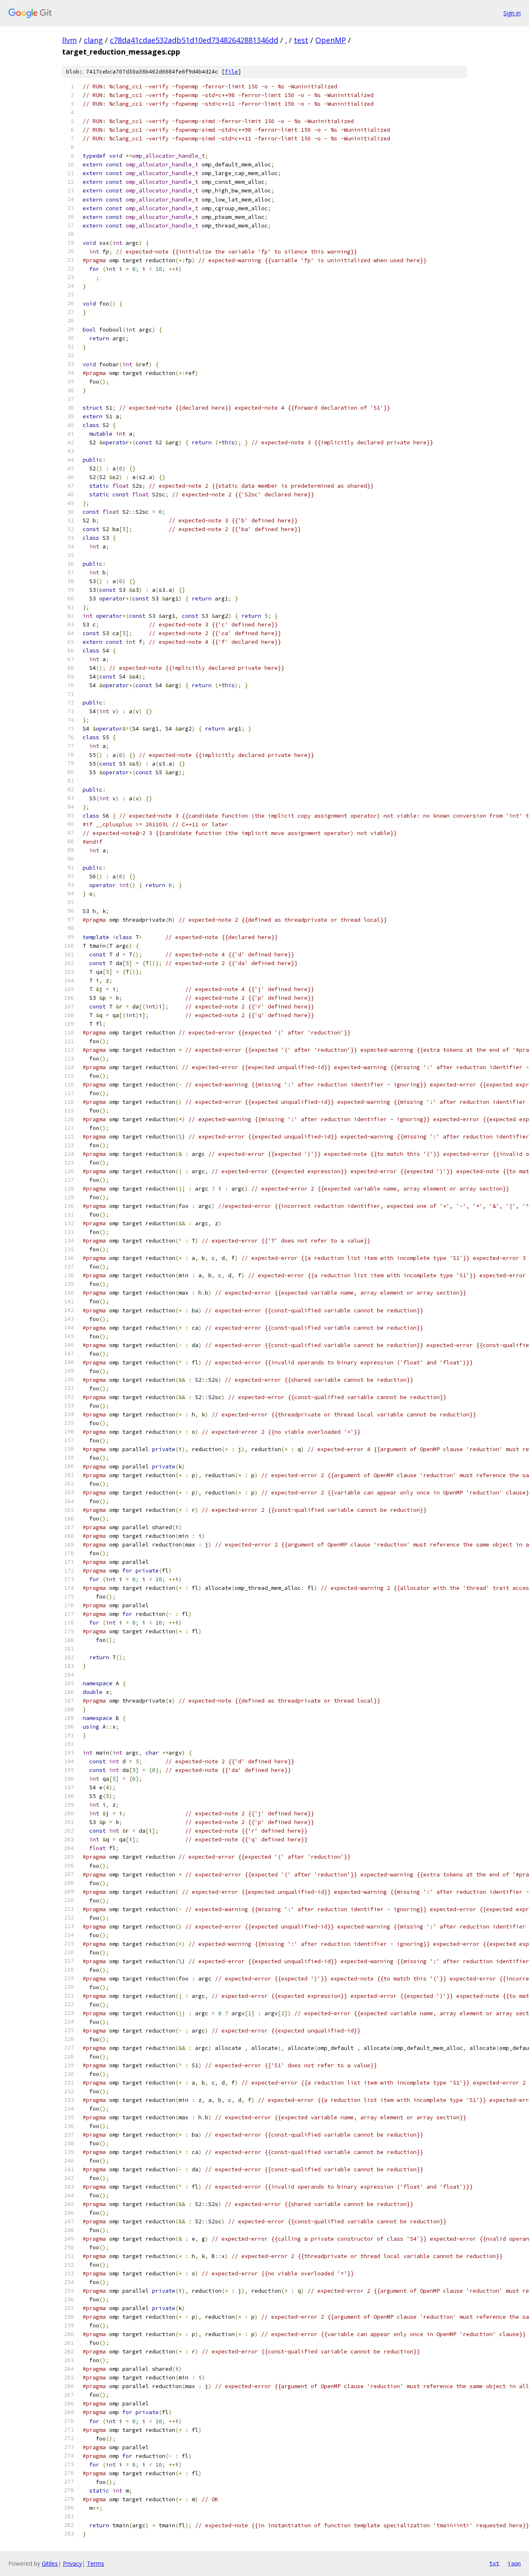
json (514, 2563)
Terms (95, 2563)
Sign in (512, 13)
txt (494, 2563)
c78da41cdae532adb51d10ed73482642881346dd (194, 40)
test (301, 40)
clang (93, 40)
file (231, 72)
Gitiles (50, 2563)
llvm (69, 40)
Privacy (72, 2563)
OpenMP (331, 40)
